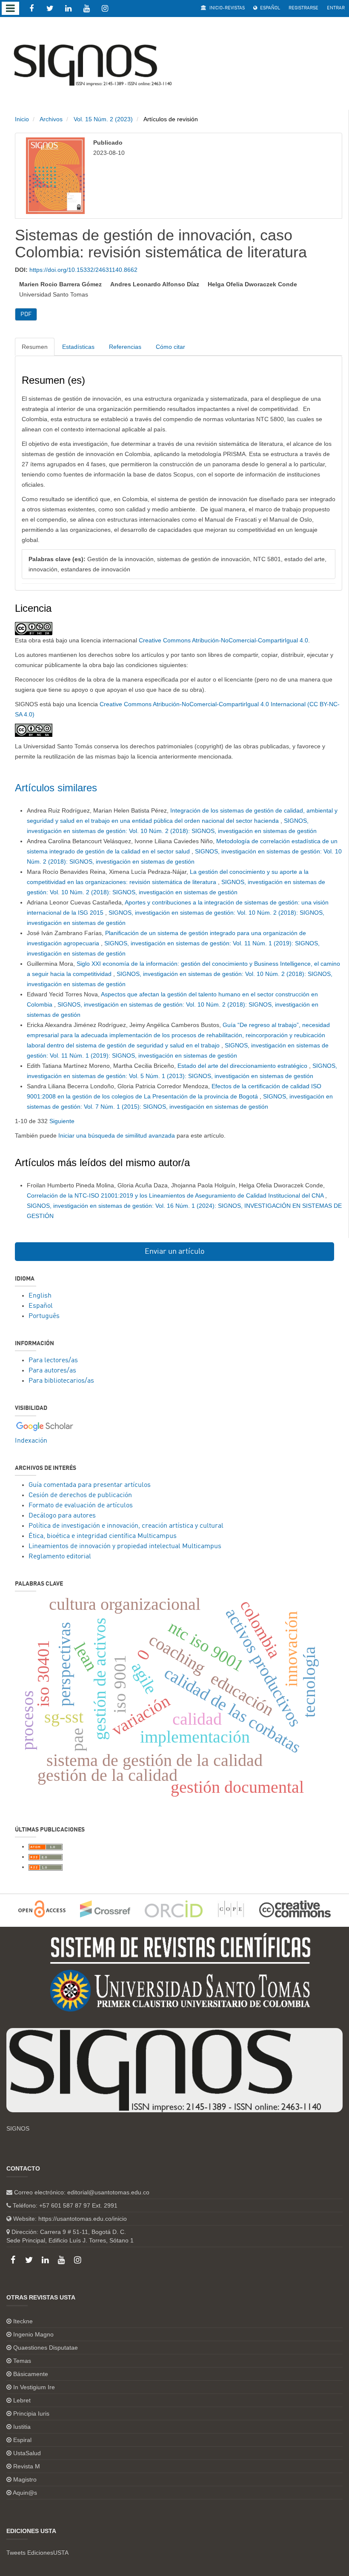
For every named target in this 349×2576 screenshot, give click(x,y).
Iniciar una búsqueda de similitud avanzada (117, 1135)
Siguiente (62, 1121)
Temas (22, 2361)
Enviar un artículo (175, 1252)
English (40, 1296)
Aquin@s (25, 2493)
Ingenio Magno (33, 2334)
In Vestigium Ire (34, 2387)
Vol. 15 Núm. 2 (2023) (103, 119)
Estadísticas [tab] (78, 347)
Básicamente (31, 2374)
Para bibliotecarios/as (61, 1381)
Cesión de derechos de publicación (80, 1495)
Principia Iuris (31, 2413)
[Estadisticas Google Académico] (45, 1426)
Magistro (25, 2479)
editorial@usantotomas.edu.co (108, 2192)
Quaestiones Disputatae (46, 2348)
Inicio (22, 119)
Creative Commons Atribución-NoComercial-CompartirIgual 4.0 (223, 640)
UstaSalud (27, 2453)
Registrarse (303, 8)
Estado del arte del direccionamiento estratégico (243, 1066)
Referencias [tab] (125, 347)
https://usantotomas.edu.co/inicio (83, 2219)
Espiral (22, 2440)
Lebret (22, 2400)
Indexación (31, 1441)
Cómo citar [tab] (170, 347)
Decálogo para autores (62, 1516)
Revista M (27, 2466)
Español (269, 8)
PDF (26, 314)
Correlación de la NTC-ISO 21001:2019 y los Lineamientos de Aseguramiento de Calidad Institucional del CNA (176, 1195)
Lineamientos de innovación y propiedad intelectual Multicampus (125, 1546)
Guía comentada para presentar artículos (90, 1485)
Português (44, 1316)
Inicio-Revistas (226, 8)
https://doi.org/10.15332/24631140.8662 (83, 270)
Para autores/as (52, 1371)
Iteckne (23, 2321)
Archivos (51, 119)
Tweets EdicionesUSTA (37, 2553)
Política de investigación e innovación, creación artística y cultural (126, 1526)
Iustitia (22, 2427)
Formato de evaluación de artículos (81, 1506)
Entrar (336, 8)
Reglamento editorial (60, 1557)
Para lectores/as (53, 1361)
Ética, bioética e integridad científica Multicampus (103, 1536)
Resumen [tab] (35, 347)
